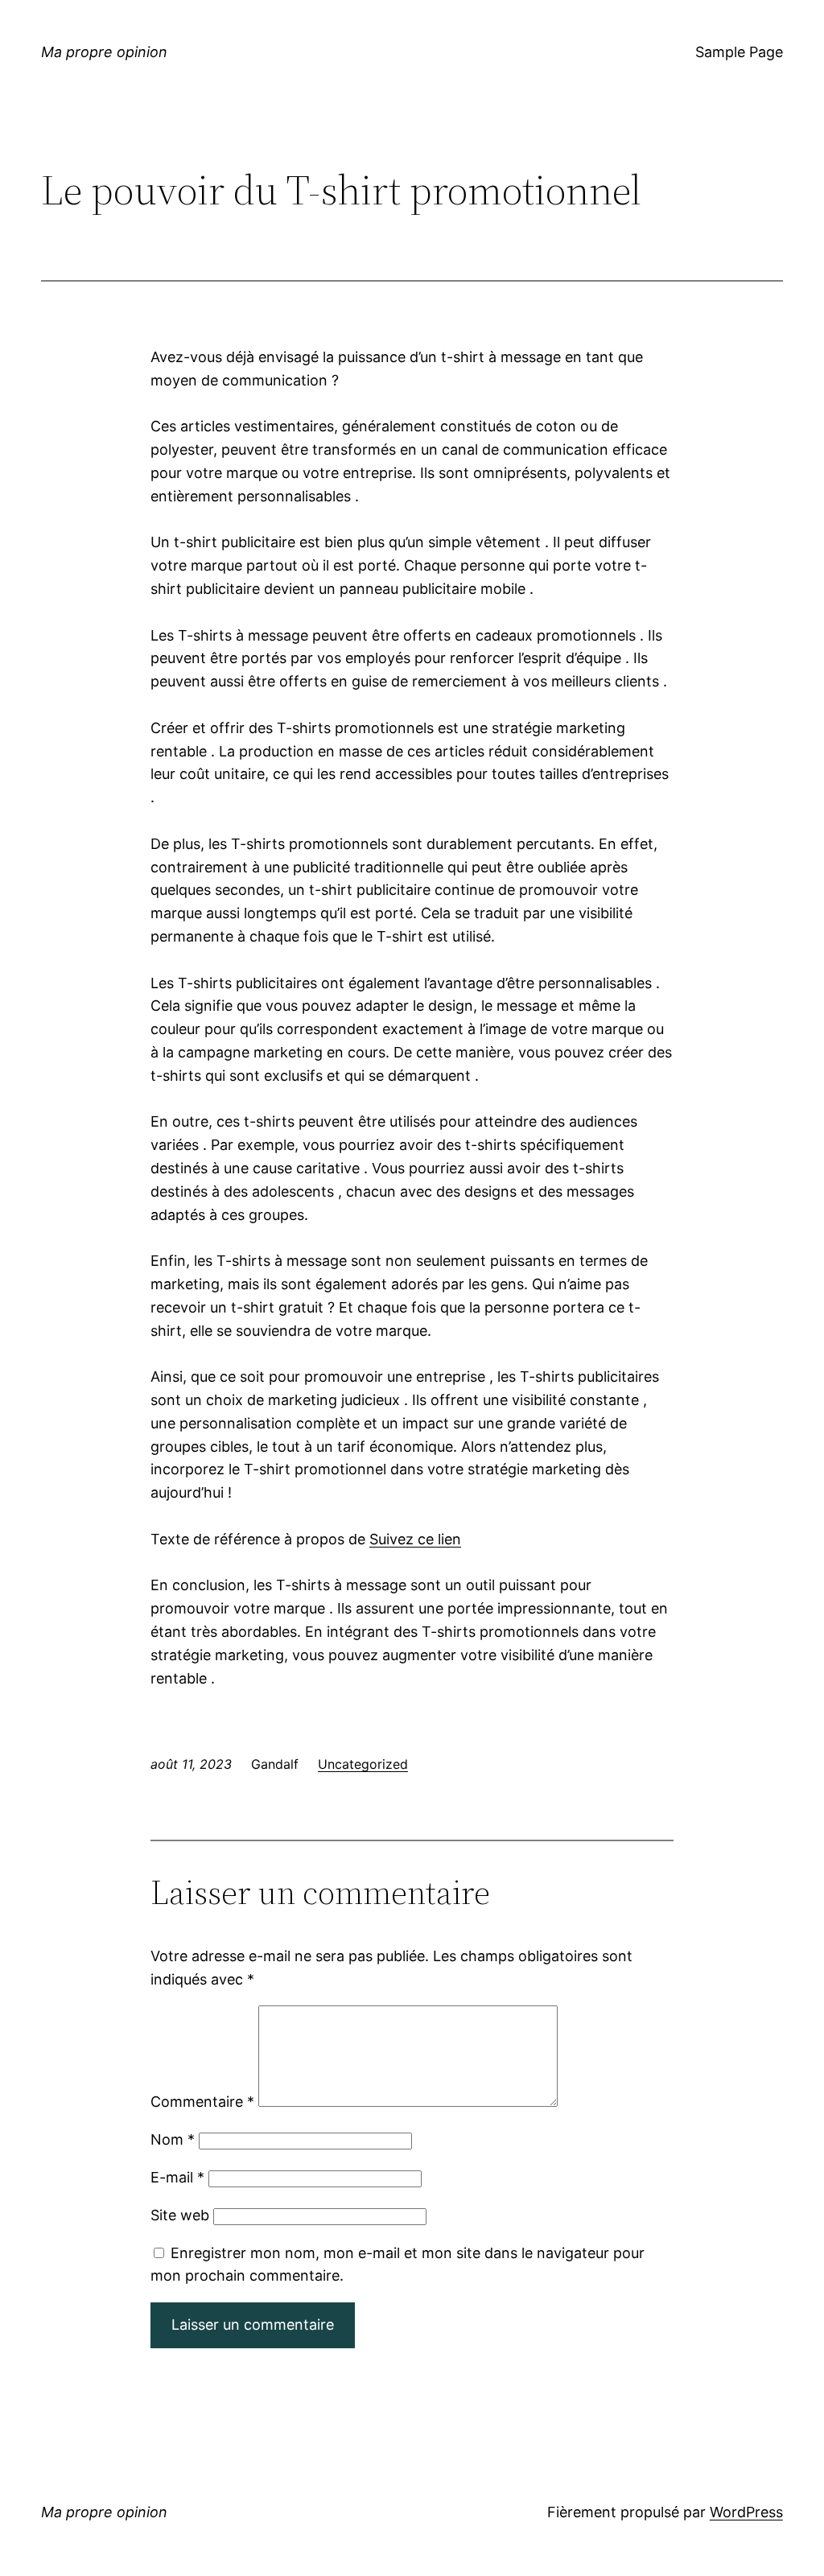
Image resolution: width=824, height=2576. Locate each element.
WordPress (746, 2512)
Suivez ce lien (415, 1539)
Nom (173, 2139)
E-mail (177, 2177)
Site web (180, 2215)
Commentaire (202, 2102)
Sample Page (739, 52)
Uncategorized (363, 1764)
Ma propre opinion (104, 52)
